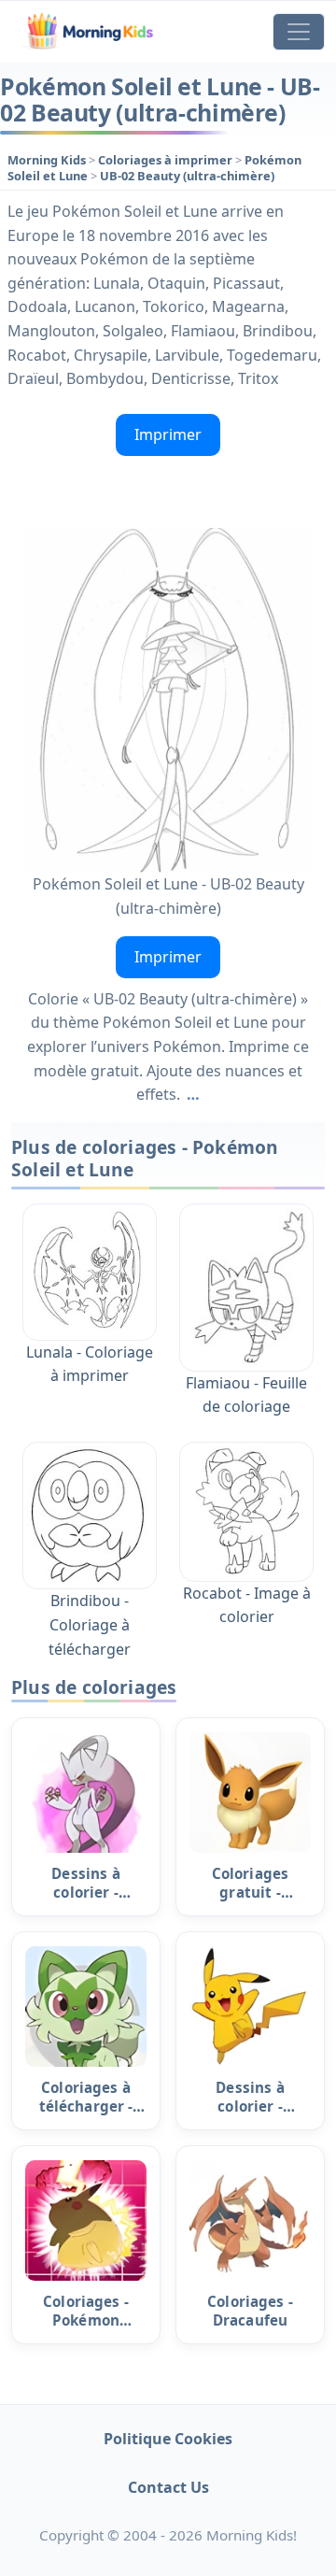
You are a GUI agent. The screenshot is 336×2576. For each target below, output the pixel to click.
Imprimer (168, 434)
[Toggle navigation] (299, 32)
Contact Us (168, 2487)
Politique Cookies (168, 2439)
